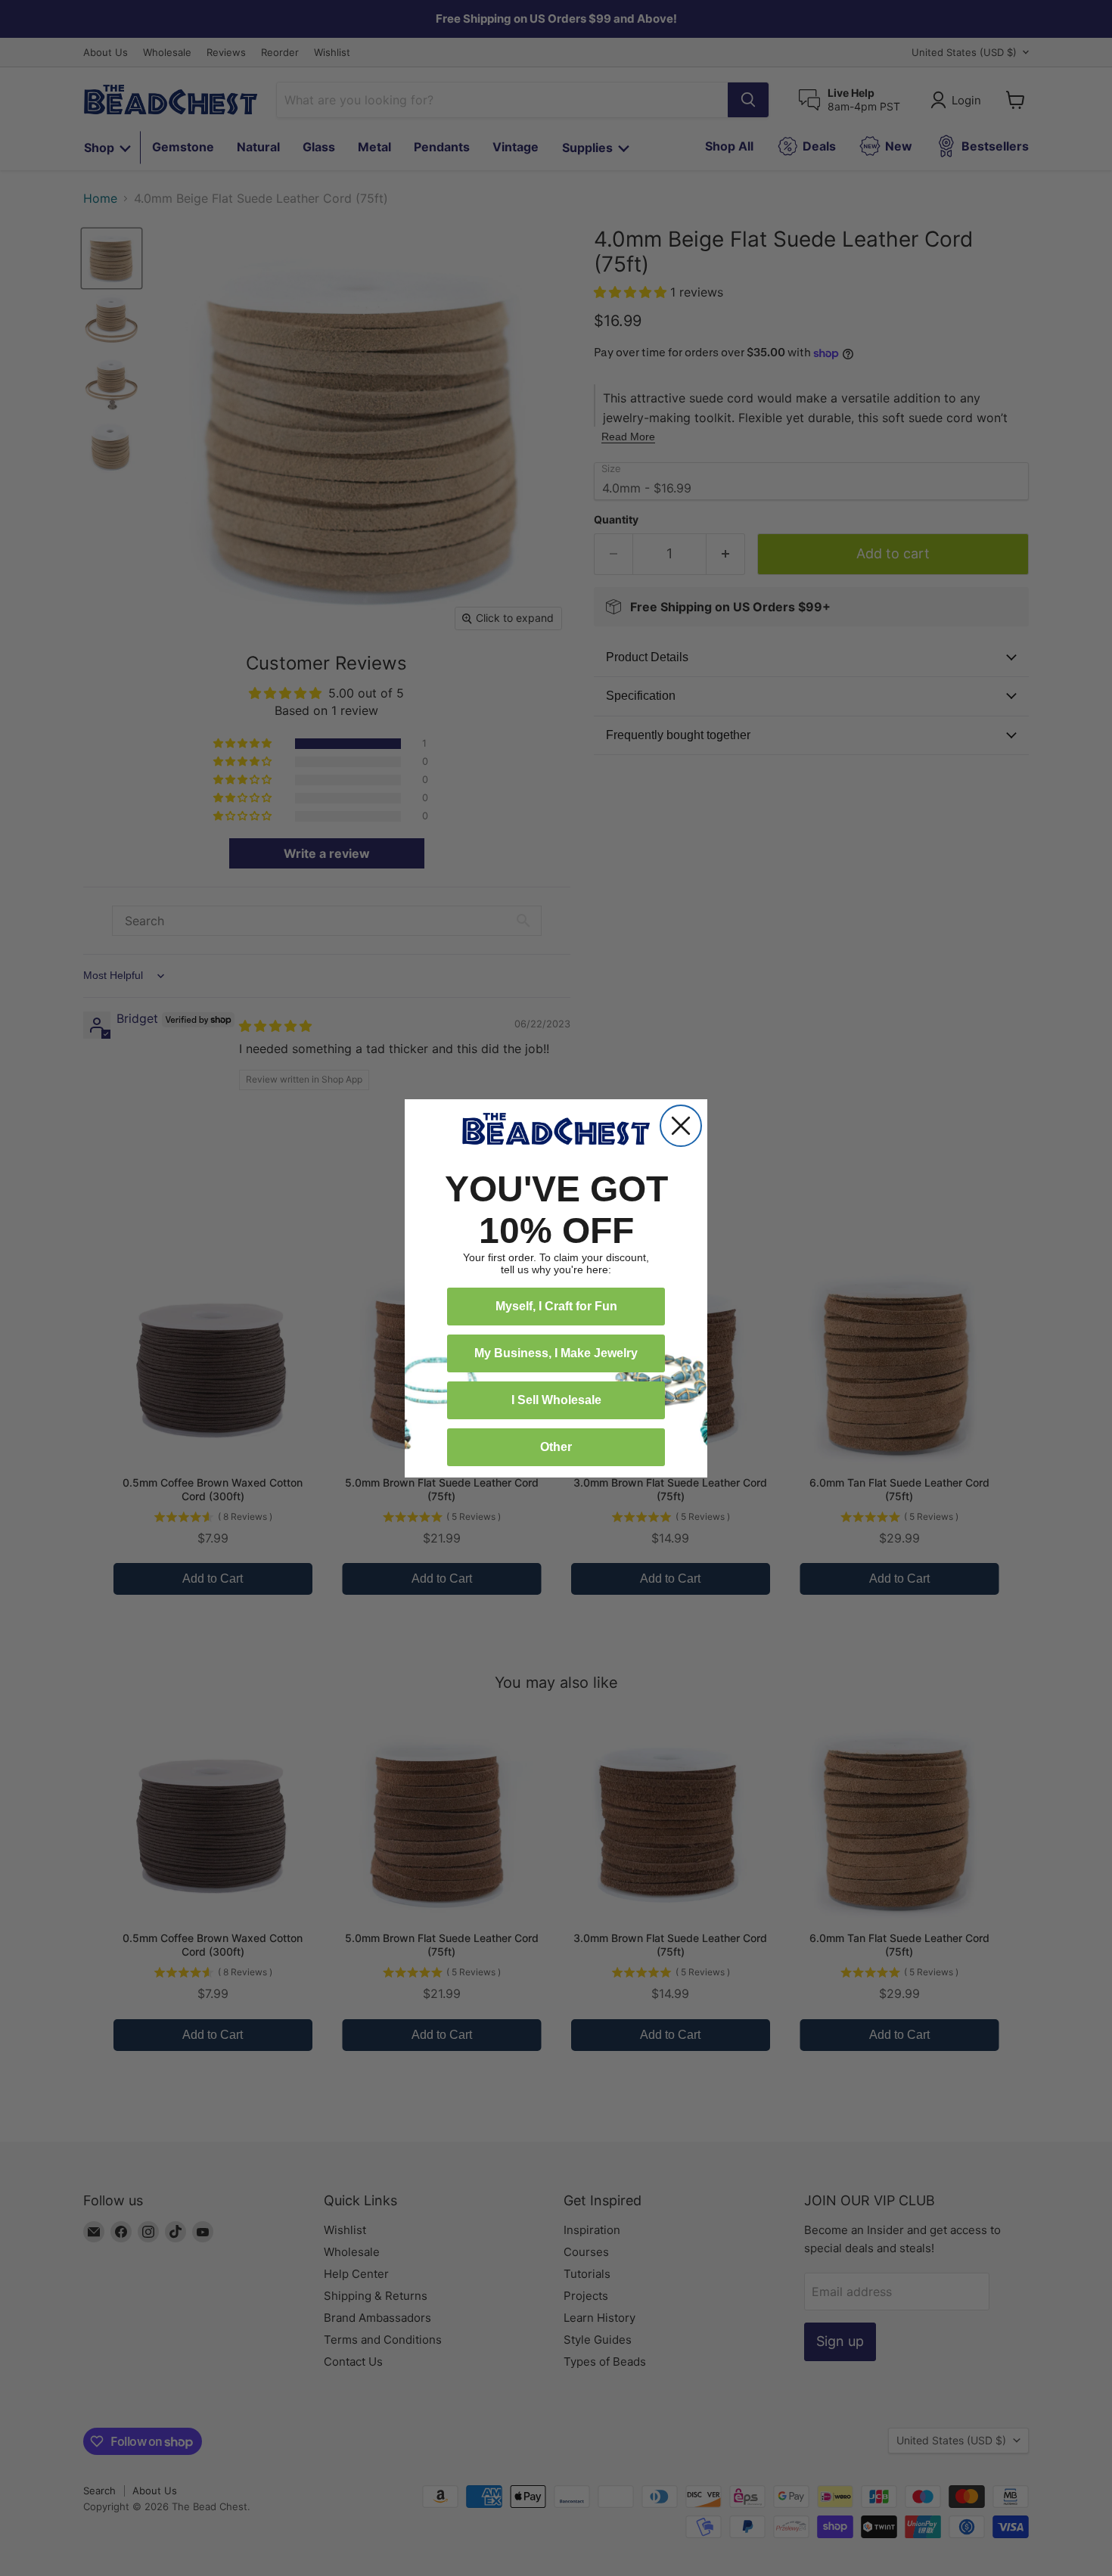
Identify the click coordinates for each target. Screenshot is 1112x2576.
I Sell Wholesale (556, 1400)
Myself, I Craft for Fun (556, 1306)
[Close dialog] (681, 1126)
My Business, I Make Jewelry (556, 1353)
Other (556, 1447)
